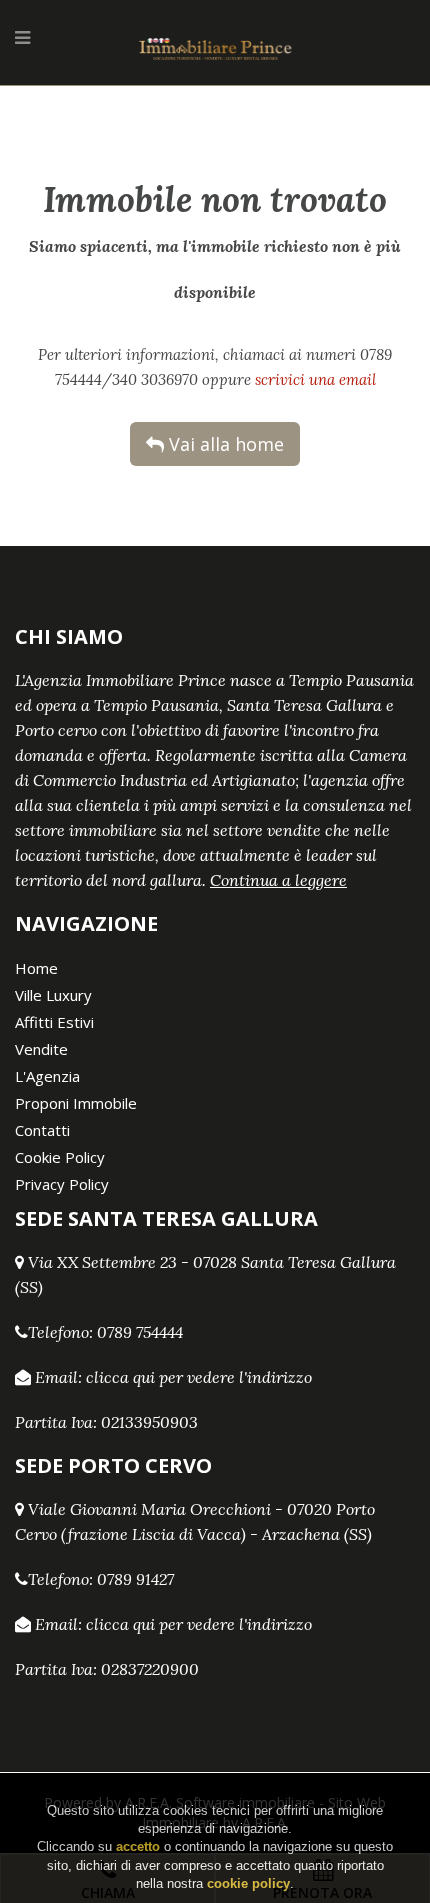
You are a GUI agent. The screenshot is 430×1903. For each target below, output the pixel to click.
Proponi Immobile (76, 1103)
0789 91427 (135, 1579)
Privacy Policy (62, 1184)
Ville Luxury (53, 995)
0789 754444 (140, 1332)
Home (36, 968)
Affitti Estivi (54, 1022)
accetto (138, 1846)
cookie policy (248, 1883)
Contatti (42, 1130)
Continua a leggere (278, 880)
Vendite (41, 1049)
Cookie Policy (60, 1157)
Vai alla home (224, 444)
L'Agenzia (47, 1076)
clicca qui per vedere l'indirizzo (199, 1377)
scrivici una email (315, 379)
